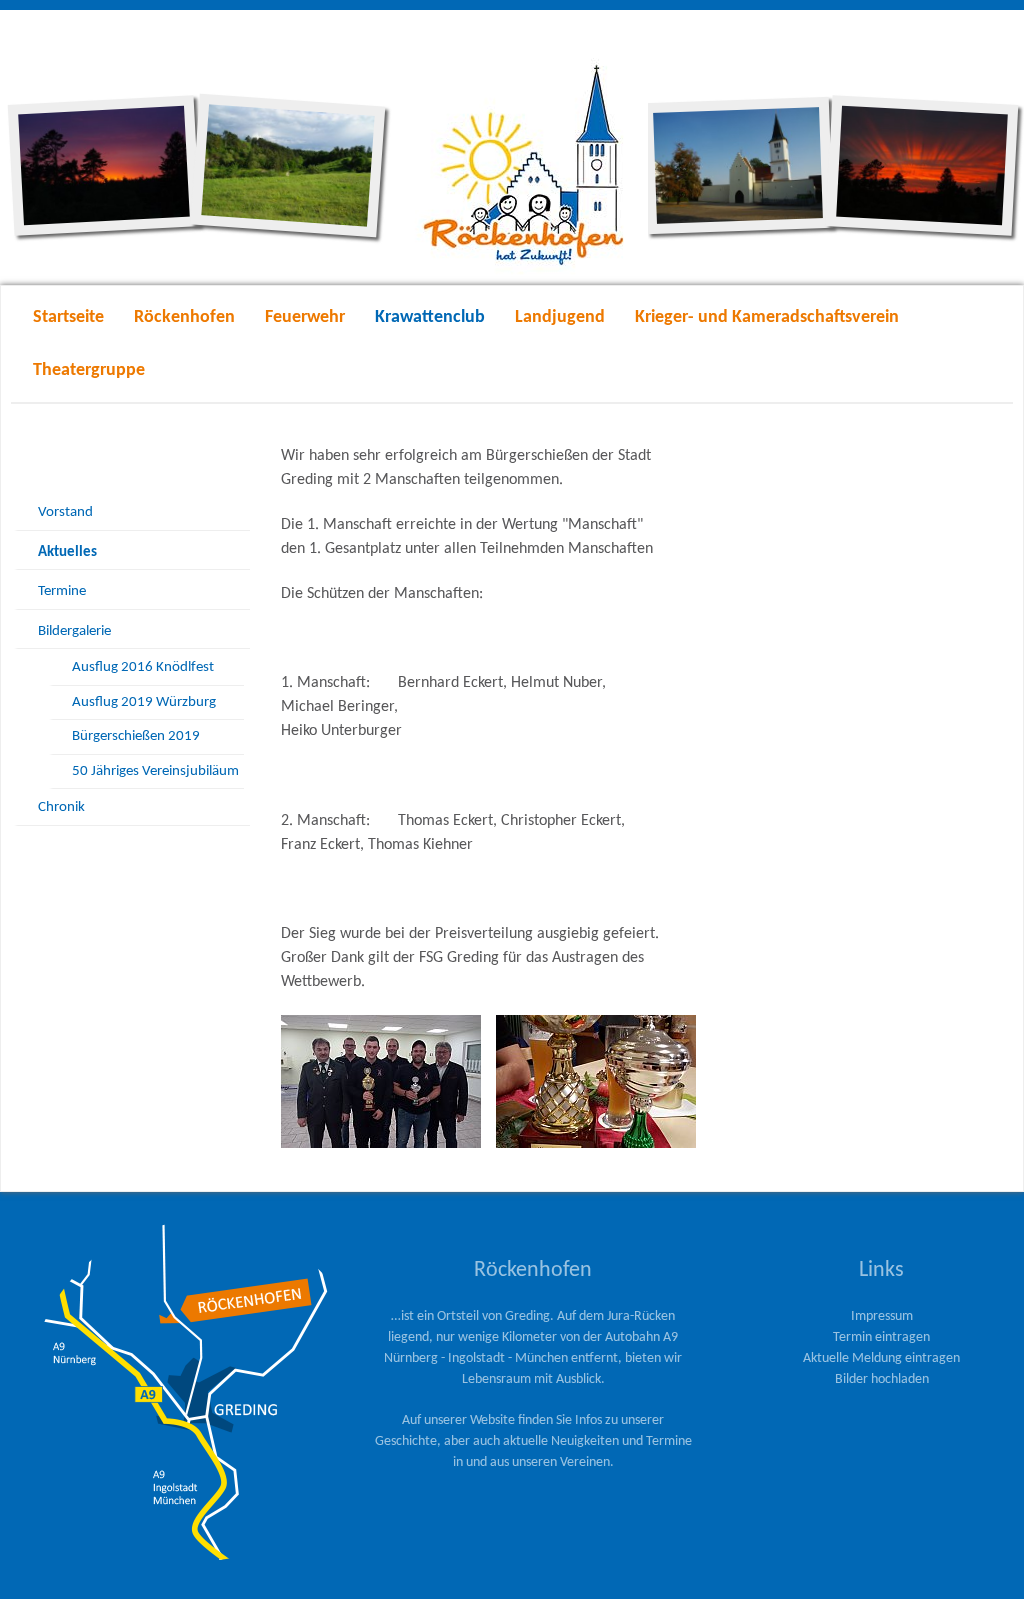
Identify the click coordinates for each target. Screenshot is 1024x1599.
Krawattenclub (430, 317)
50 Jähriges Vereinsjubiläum (155, 771)
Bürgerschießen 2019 (136, 736)
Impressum (882, 1316)
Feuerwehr (305, 317)
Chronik (61, 807)
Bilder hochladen (882, 1379)
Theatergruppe (89, 370)
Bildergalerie (74, 631)
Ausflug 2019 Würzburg (144, 702)
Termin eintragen (881, 1337)
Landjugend (560, 317)
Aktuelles (67, 552)
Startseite (68, 317)
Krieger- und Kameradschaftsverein (767, 317)
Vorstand (65, 512)
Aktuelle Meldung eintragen (881, 1358)
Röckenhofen (184, 317)
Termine (62, 591)
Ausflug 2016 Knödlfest (143, 667)
